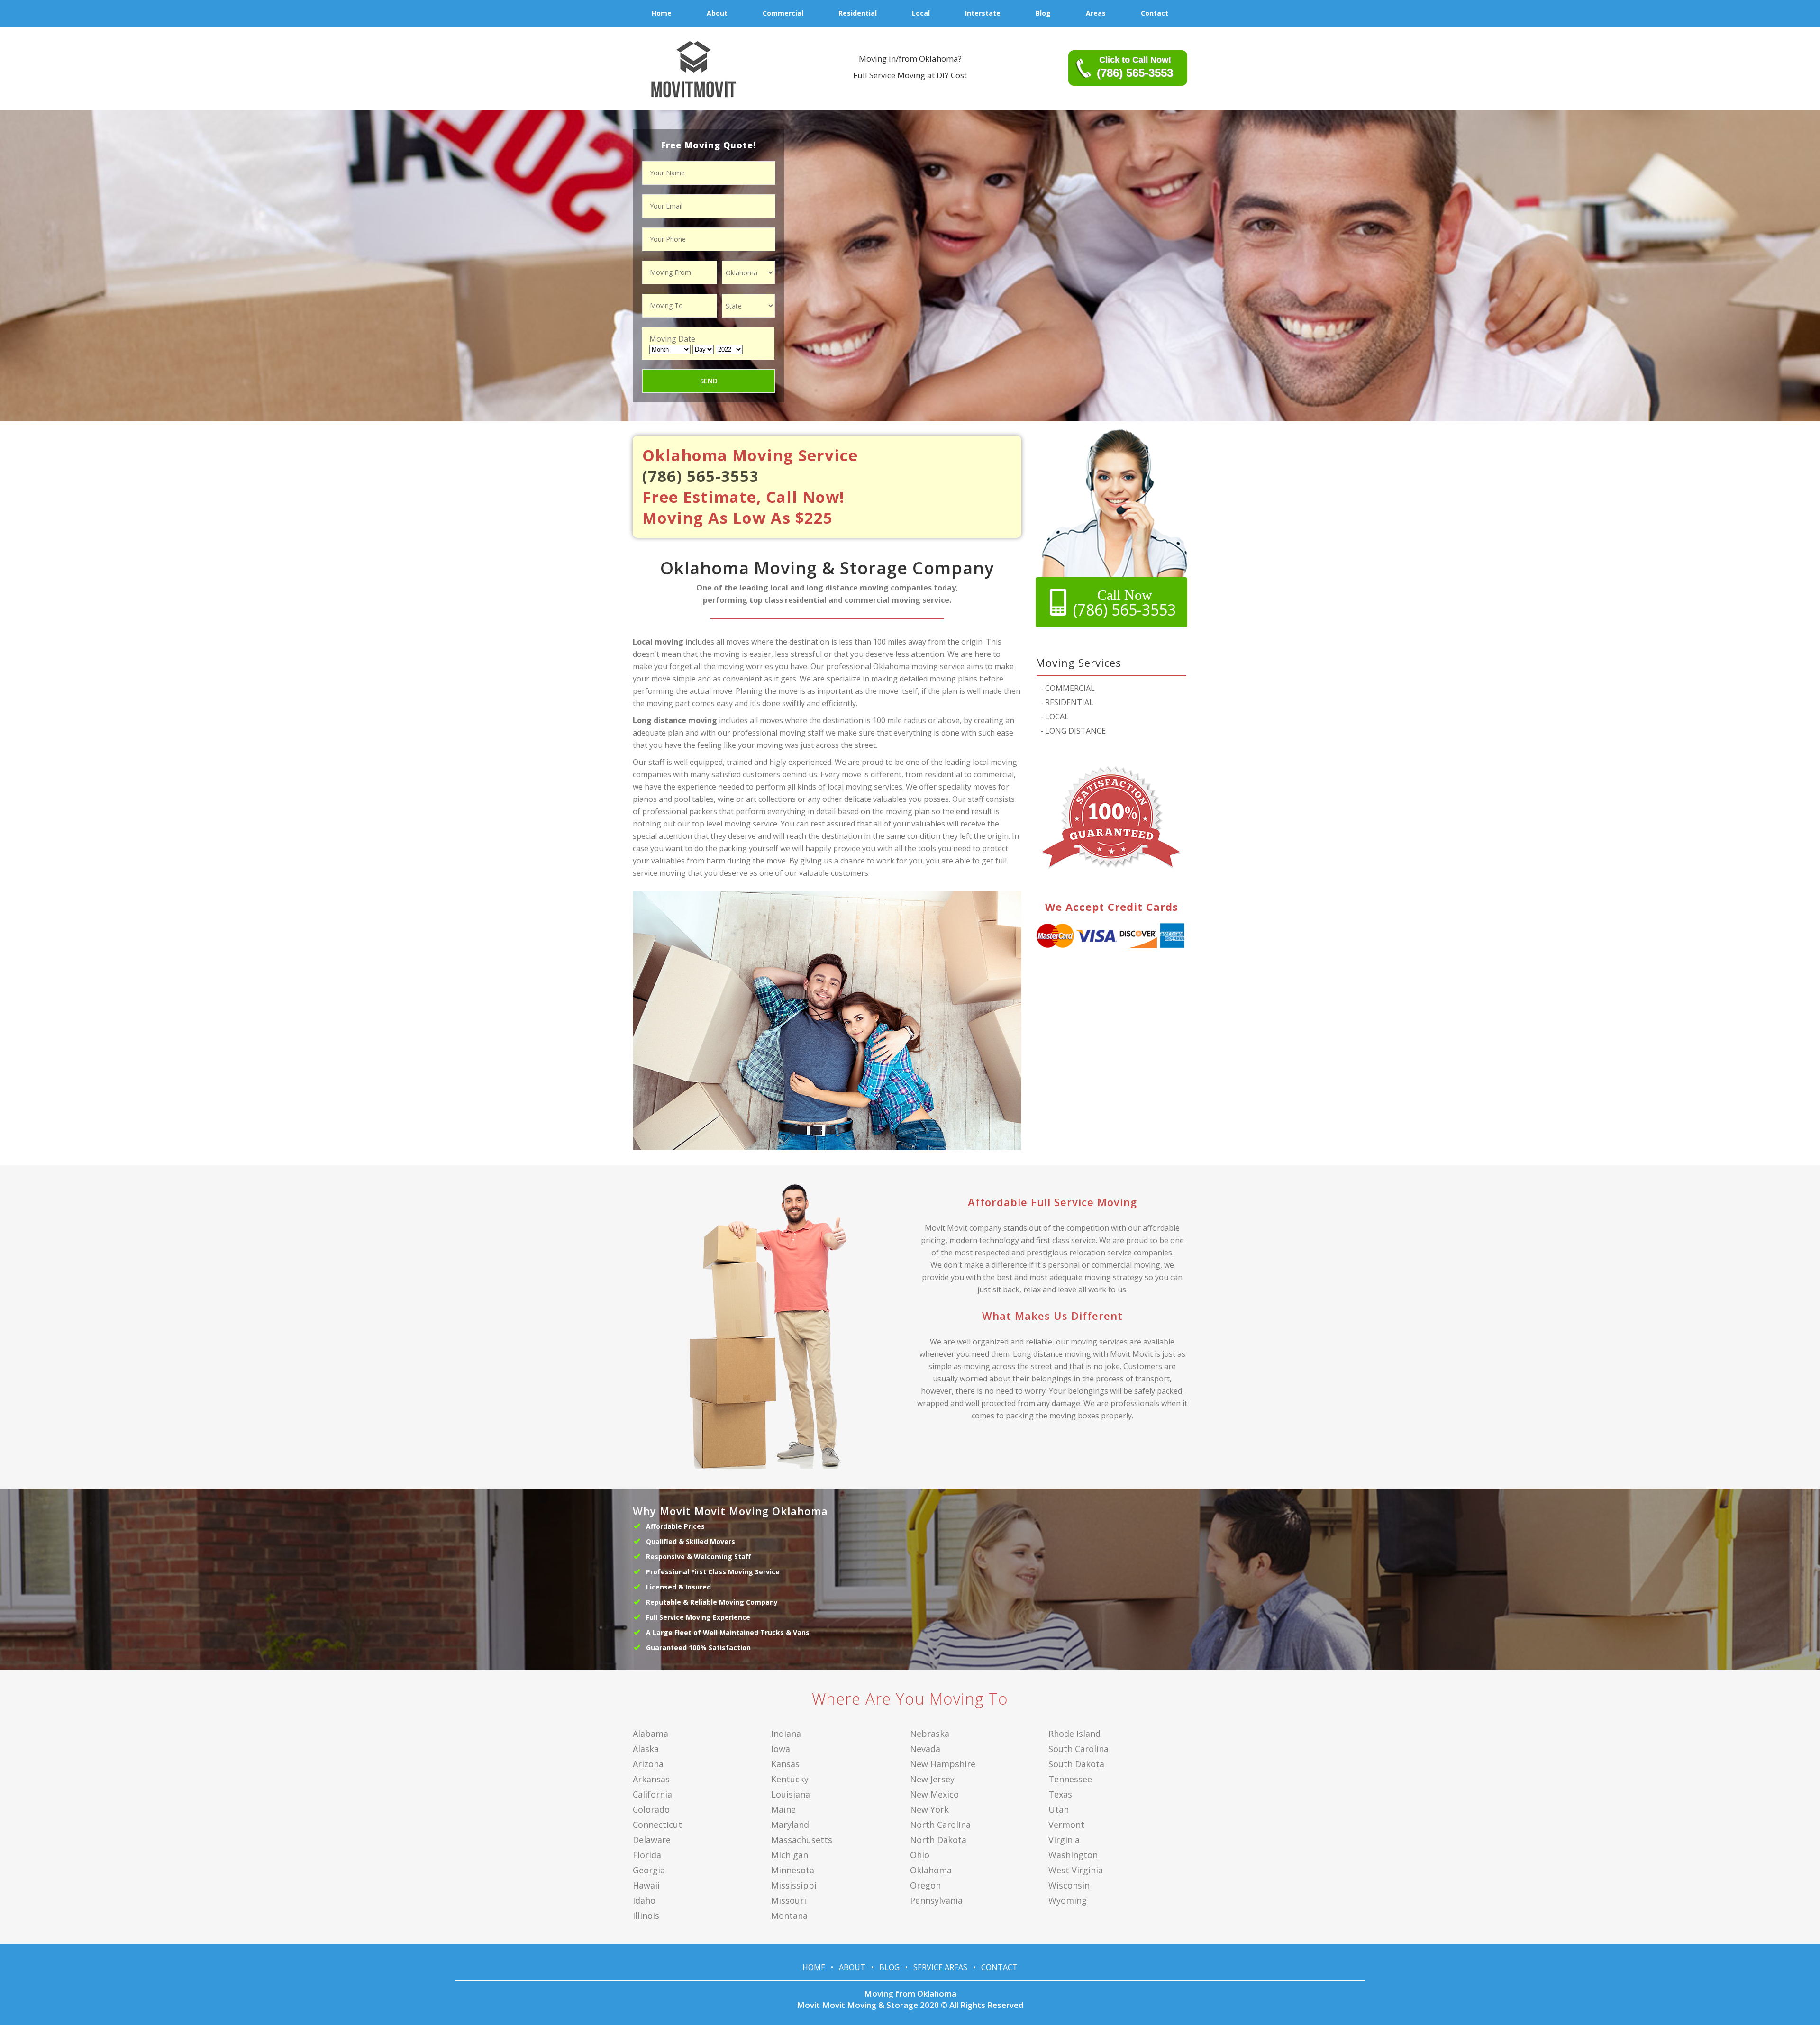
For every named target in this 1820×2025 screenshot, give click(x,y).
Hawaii (646, 1885)
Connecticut (657, 1825)
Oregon (925, 1885)
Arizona (648, 1764)
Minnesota (793, 1870)
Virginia (1064, 1840)
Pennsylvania (936, 1900)
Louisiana (791, 1794)
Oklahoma (931, 1870)
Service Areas (940, 1967)
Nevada (925, 1749)
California (652, 1794)
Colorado (651, 1809)
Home (814, 1967)
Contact (999, 1967)
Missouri (789, 1900)
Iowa (781, 1749)
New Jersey (932, 1779)
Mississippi (794, 1885)
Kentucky (790, 1779)
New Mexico (934, 1794)
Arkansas (651, 1779)
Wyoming (1068, 1900)
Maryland (790, 1825)
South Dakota (1076, 1764)
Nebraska (930, 1734)
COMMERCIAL (1068, 688)
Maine (783, 1809)
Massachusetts (802, 1840)
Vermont (1066, 1825)
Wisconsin (1069, 1885)
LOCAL (1055, 717)
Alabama (651, 1734)
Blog (889, 1967)
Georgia (649, 1870)
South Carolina (1078, 1749)
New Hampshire (943, 1764)
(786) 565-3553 (701, 476)
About (852, 1967)
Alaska (646, 1749)
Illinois (646, 1916)
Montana (789, 1916)
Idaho (644, 1900)
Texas (1060, 1794)
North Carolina (940, 1825)
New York (929, 1809)
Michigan (790, 1855)
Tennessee (1070, 1779)
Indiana (786, 1734)
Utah (1059, 1809)
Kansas (785, 1764)
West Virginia (1076, 1870)
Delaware (652, 1840)
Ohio (920, 1855)
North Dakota (938, 1840)
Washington (1073, 1855)
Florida (647, 1855)
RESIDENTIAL (1067, 702)
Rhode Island (1074, 1734)
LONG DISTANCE (1073, 731)
